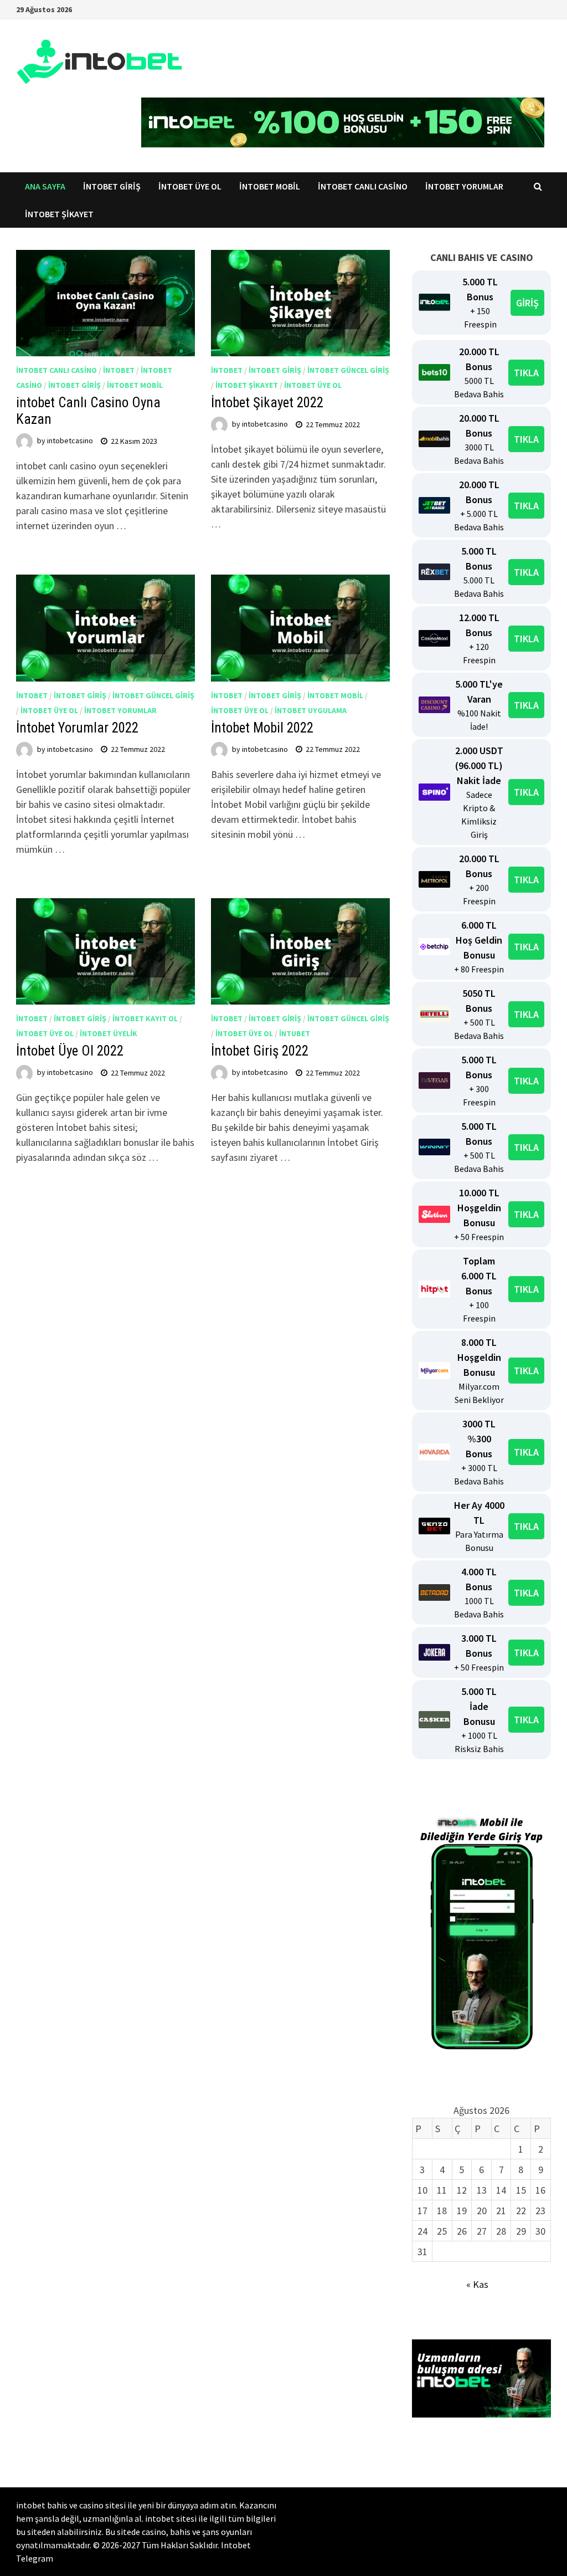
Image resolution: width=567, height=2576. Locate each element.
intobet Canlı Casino (363, 186)
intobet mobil (135, 385)
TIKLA (526, 373)
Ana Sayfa (45, 186)
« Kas (477, 2284)
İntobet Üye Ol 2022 (70, 1051)
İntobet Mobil (270, 186)
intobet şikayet (247, 385)
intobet (119, 370)
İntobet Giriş (112, 186)
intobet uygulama (311, 710)
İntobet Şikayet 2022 (267, 403)
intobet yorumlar (120, 710)
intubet (295, 1033)
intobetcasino (70, 441)
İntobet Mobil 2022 (262, 728)
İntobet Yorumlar (464, 186)
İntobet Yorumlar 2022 (77, 728)
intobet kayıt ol (145, 1018)
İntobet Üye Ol (190, 186)
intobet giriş (74, 385)
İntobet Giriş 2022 (260, 1051)
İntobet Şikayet (59, 214)
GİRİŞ (527, 303)
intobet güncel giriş (348, 370)
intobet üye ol (313, 385)
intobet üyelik (109, 1033)
